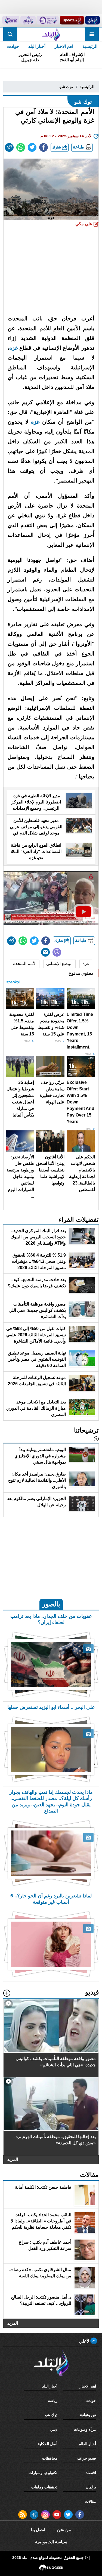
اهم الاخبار (64, 46)
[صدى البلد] (51, 34)
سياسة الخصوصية (51, 2542)
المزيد (13, 2159)
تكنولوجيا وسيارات (43, 2473)
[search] (10, 34)
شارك (57, 147)
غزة (13, 348)
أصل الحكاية (48, 2444)
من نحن (64, 2530)
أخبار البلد (37, 46)
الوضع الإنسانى (59, 964)
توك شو (66, 87)
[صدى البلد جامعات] (48, 20)
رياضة (53, 2401)
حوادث (13, 46)
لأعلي (85, 2341)
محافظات (50, 2458)
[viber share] (57, 952)
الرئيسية (90, 46)
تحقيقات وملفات (44, 2487)
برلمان (91, 2487)
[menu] (92, 34)
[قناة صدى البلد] (92, 20)
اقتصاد (91, 2473)
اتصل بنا (38, 2530)
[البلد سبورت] (72, 20)
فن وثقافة (88, 2415)
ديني (54, 2429)
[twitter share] (32, 147)
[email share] (9, 147)
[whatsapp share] (21, 147)
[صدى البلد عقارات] (28, 20)
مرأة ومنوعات (85, 2429)
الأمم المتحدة (25, 964)
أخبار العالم (87, 2444)
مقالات (91, 2501)
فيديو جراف (87, 2458)
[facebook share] (44, 147)
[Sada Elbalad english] (11, 20)
